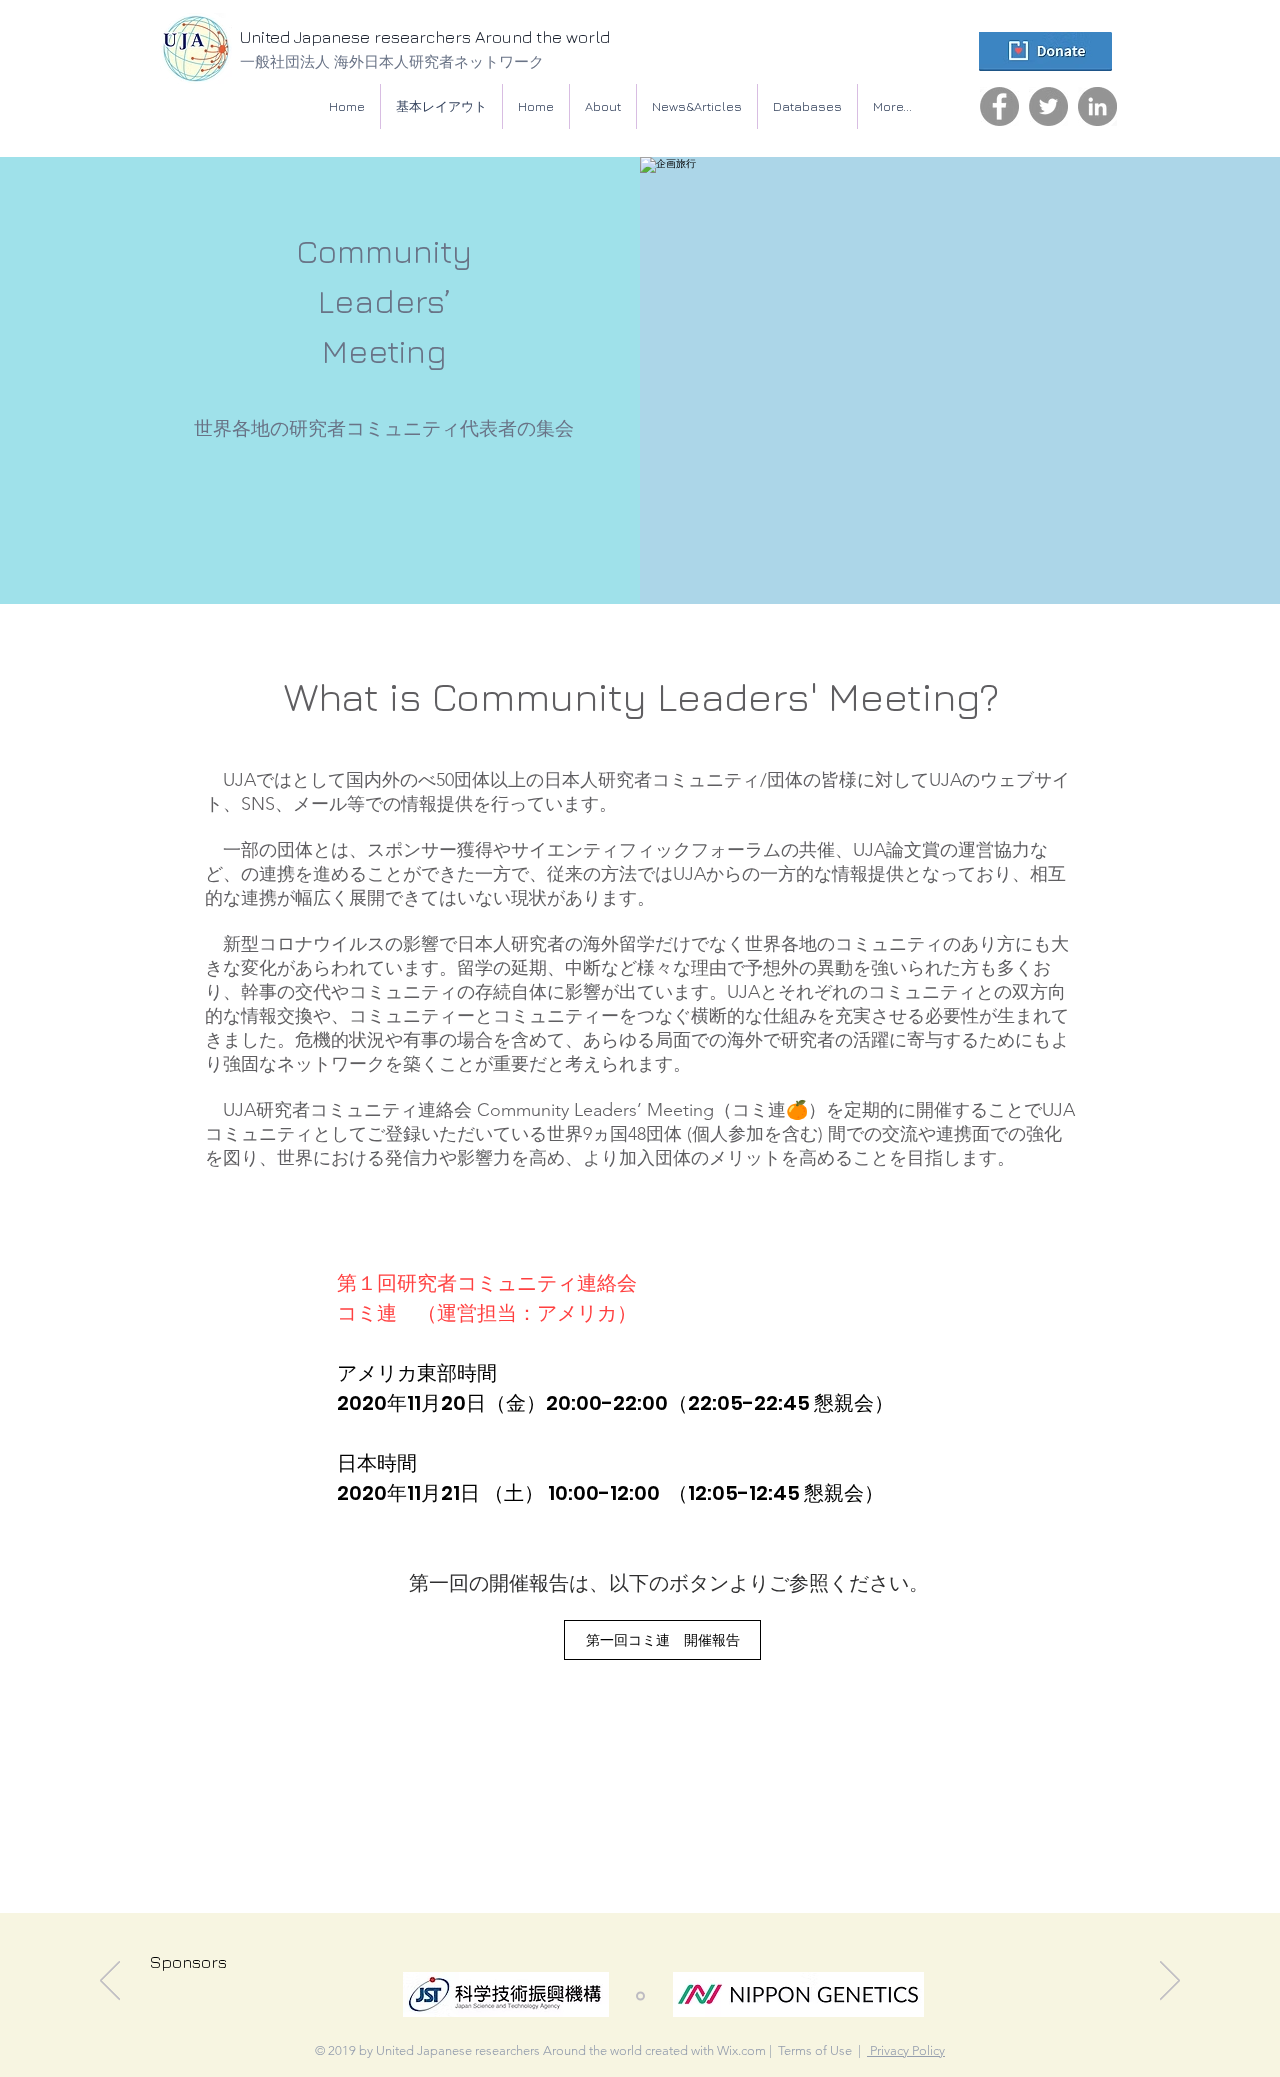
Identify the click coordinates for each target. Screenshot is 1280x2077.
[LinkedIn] (1097, 106)
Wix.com (741, 2050)
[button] (807, 106)
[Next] (1170, 1982)
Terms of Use (815, 2050)
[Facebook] (999, 106)
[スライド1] (640, 1996)
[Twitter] (1048, 106)
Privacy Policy (906, 2050)
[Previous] (110, 1982)
